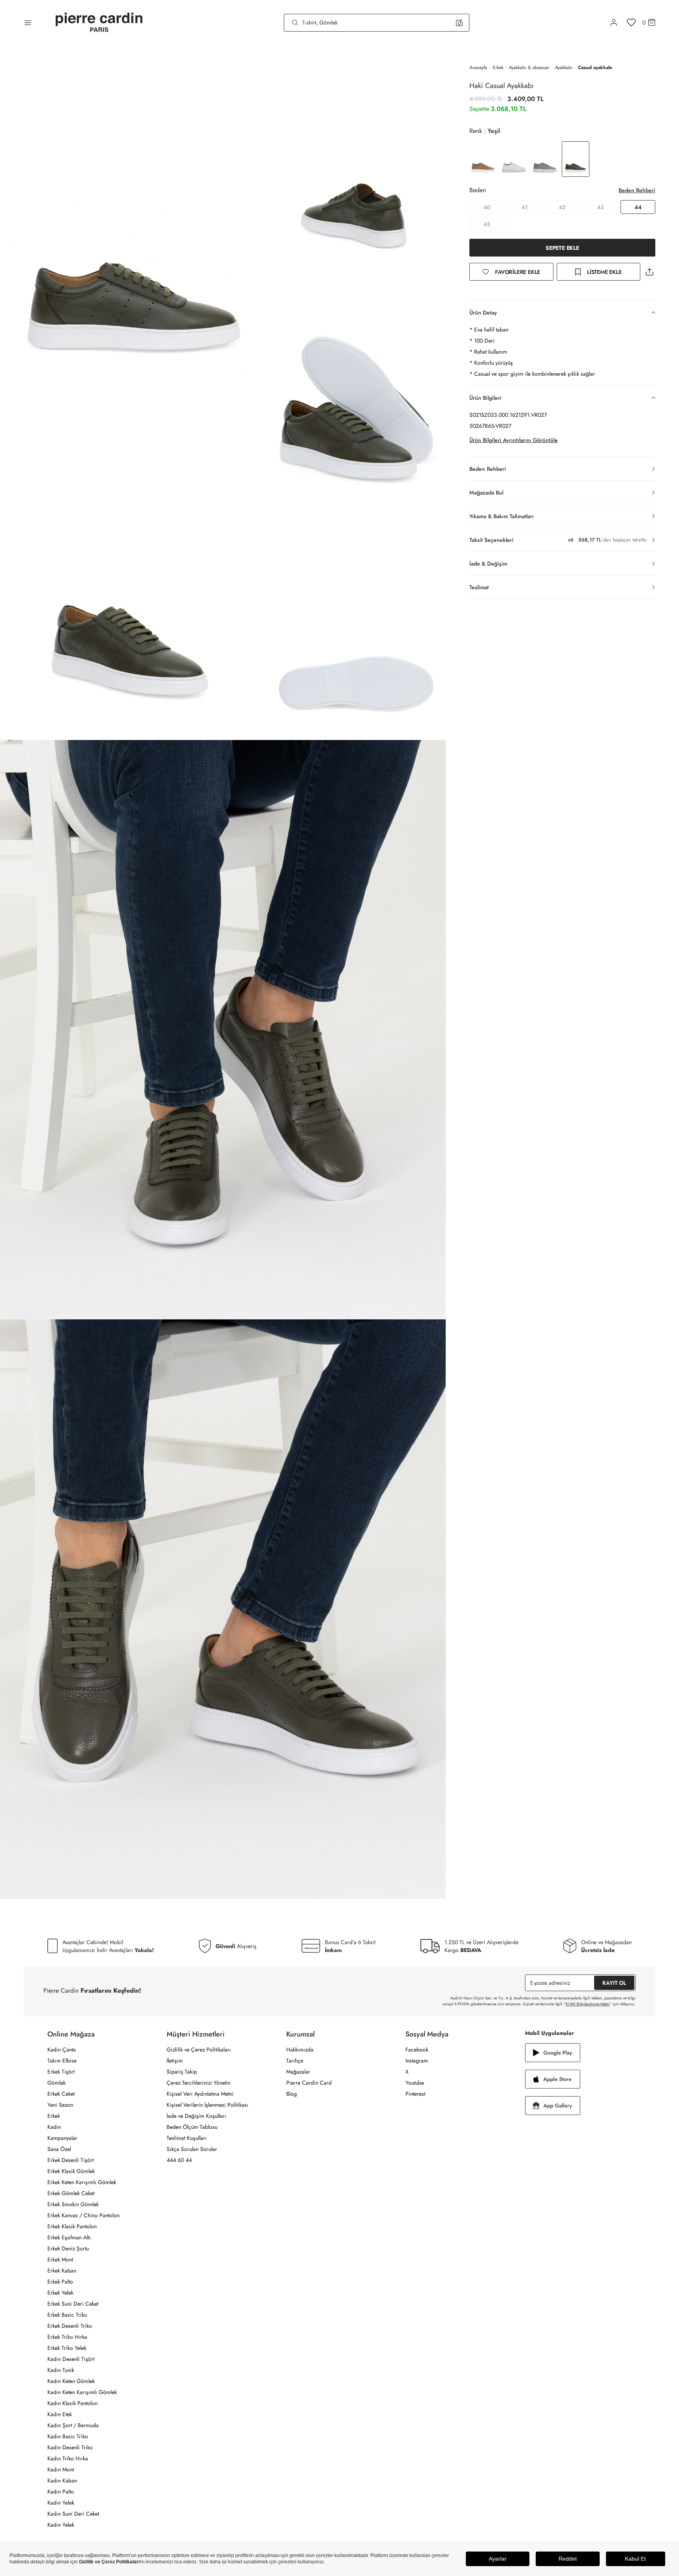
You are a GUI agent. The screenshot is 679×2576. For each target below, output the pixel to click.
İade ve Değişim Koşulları (196, 2116)
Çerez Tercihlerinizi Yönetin (199, 2083)
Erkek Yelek (60, 2293)
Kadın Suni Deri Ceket (73, 2514)
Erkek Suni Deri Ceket (73, 2304)
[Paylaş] (649, 272)
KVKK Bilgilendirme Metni (588, 2004)
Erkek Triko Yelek (67, 2348)
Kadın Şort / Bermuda (73, 2425)
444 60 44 (179, 2160)
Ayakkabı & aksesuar (529, 67)
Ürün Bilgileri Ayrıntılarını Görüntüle (514, 440)
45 (487, 224)
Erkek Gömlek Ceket (71, 2193)
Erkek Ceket (61, 2094)
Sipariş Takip (182, 2072)
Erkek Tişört (61, 2072)
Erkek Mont (60, 2259)
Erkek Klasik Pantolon (72, 2226)
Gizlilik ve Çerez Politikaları (199, 2050)
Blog (292, 2094)
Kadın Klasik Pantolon (72, 2403)
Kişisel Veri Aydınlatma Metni (200, 2094)
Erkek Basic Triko (67, 2315)
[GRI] (545, 159)
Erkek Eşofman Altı (69, 2237)
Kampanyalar (62, 2138)
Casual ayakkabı (595, 67)
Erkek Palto (60, 2282)
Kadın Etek (60, 2414)
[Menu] (28, 22)
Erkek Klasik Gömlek (71, 2171)
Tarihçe (295, 2061)
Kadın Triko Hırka (68, 2458)
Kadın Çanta (62, 2050)
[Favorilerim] (631, 22)
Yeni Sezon (60, 2105)
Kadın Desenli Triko (70, 2447)
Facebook (417, 2050)
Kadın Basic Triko (68, 2436)
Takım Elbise (62, 2061)
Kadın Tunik (61, 2370)
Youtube (415, 2083)
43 (600, 207)
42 (562, 207)
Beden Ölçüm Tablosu (192, 2127)
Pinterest (415, 2094)
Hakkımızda (300, 2050)
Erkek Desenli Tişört (70, 2160)
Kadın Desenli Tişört (71, 2359)
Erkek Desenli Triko (70, 2326)
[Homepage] (99, 23)
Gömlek (56, 2083)
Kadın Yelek (61, 2503)
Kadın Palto (61, 2492)
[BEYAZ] (483, 159)
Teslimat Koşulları (187, 2138)
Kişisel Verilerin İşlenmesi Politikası (207, 2105)
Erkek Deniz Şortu (68, 2248)
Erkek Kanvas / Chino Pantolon (83, 2215)
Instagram (417, 2061)
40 (487, 207)
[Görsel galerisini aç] (134, 219)
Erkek (498, 67)
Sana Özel (59, 2149)
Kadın (54, 2127)
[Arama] (295, 22)
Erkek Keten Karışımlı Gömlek (82, 2182)
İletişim (175, 2061)
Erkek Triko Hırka (67, 2337)
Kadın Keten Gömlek (71, 2381)
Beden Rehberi (637, 190)
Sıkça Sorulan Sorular (192, 2149)
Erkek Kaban (62, 2271)
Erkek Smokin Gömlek (73, 2204)
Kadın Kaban (62, 2480)
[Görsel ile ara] (459, 22)
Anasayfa (478, 67)
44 (638, 207)
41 (525, 207)
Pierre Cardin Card (309, 2083)
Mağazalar (298, 2072)
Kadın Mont (61, 2469)
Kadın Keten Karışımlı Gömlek (82, 2392)
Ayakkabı (564, 67)
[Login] (614, 22)
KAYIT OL (614, 1983)
